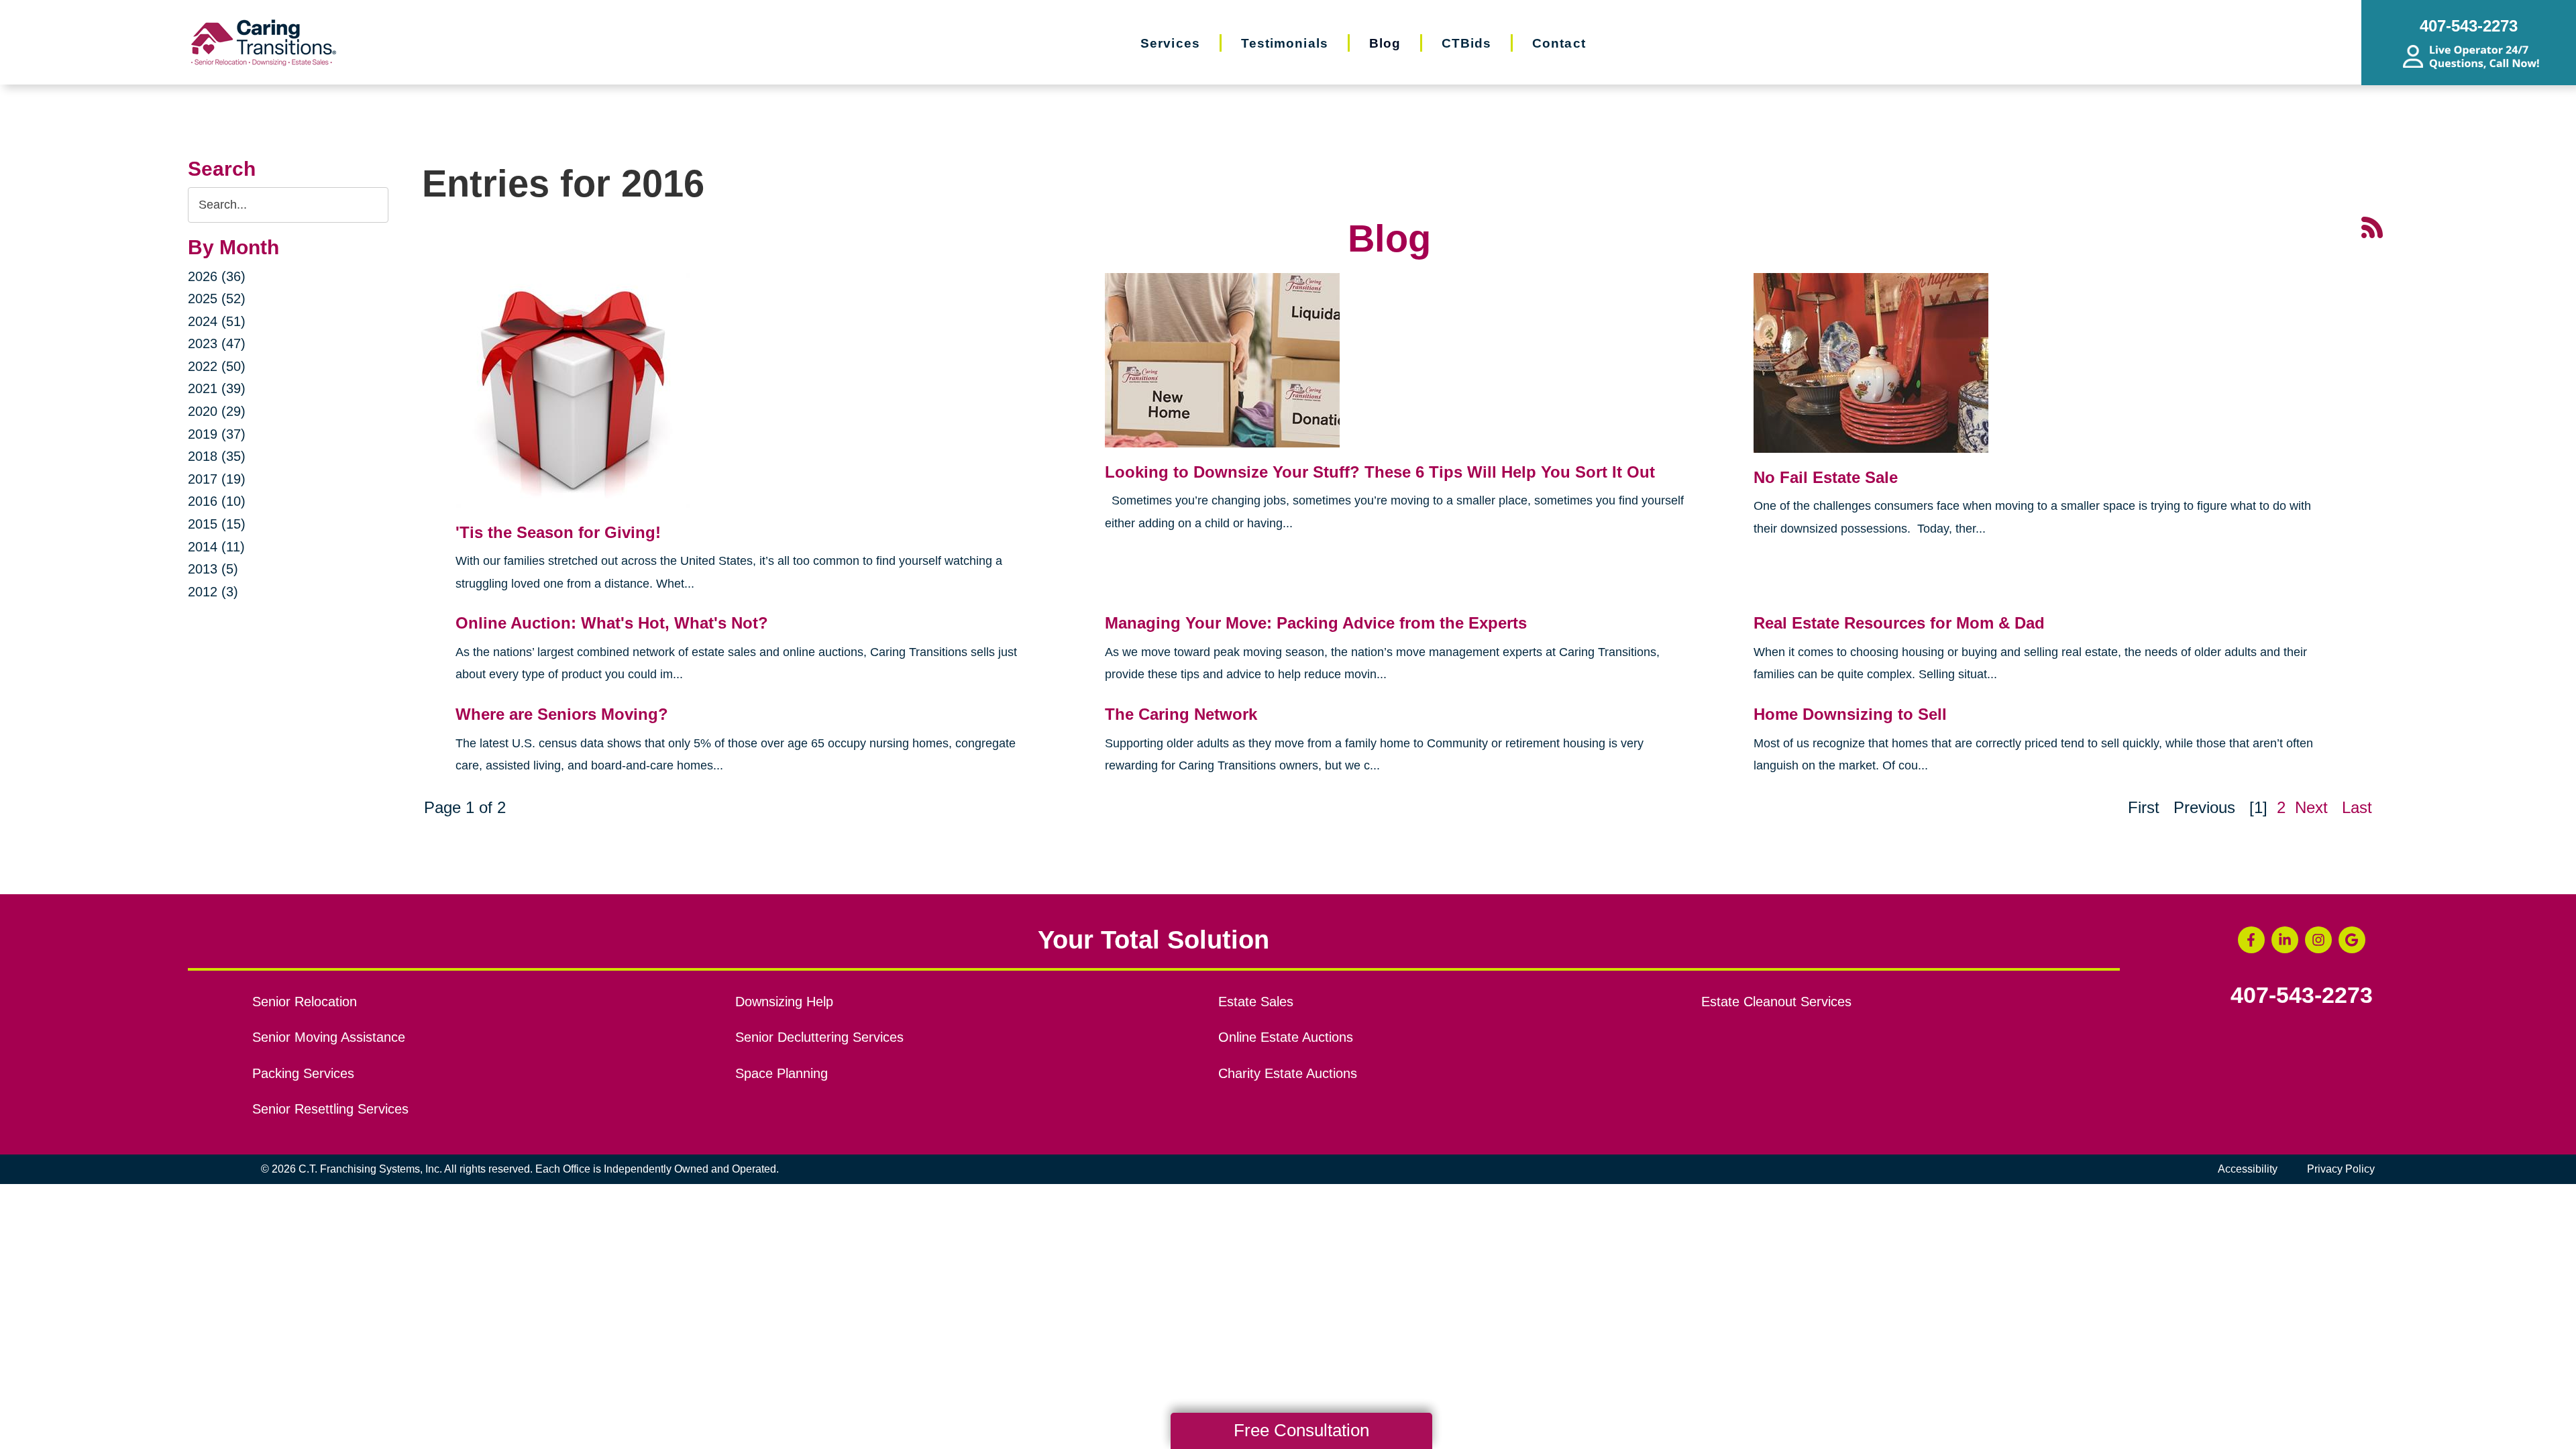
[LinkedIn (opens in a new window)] (2285, 940)
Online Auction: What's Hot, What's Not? (612, 623)
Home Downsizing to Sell (1850, 714)
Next (2311, 807)
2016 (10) (217, 501)
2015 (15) (217, 524)
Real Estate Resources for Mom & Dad (1899, 623)
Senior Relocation (305, 1002)
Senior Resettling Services (330, 1109)
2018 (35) (217, 456)
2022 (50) (217, 366)
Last (2357, 807)
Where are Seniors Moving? (562, 714)
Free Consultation (1301, 1430)
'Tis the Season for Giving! (558, 532)
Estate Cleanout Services (1776, 1002)
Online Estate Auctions (1286, 1037)
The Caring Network (1181, 714)
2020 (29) (217, 411)
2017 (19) (217, 479)
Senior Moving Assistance (329, 1037)
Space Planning (782, 1073)
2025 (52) (217, 299)
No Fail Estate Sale (1826, 477)
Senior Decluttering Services (819, 1037)
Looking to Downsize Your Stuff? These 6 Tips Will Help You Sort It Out (1380, 472)
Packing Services (303, 1073)
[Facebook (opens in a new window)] (2251, 940)
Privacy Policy (2341, 1169)
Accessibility (2248, 1169)
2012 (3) (213, 592)
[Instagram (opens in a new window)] (2318, 940)
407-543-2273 (2302, 996)
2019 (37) (217, 434)
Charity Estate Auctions (1288, 1073)
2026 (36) (217, 276)
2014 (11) (216, 547)
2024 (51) (217, 321)
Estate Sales (1256, 1002)
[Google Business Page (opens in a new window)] (2352, 940)
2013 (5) (213, 569)
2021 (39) (217, 388)
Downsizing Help (784, 1002)
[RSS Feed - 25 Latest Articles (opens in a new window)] (2372, 226)
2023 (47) (217, 343)
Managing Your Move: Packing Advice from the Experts (1316, 623)
